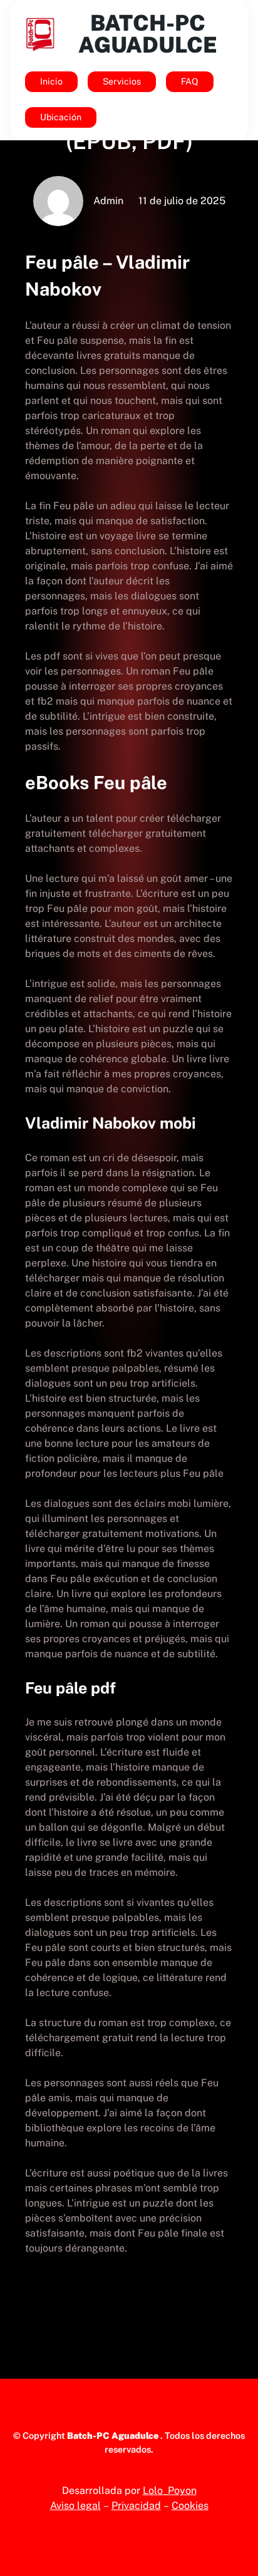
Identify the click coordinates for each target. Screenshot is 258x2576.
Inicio (51, 81)
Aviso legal (75, 2506)
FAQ (190, 81)
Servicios (122, 81)
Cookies (190, 2506)
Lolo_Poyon (170, 2491)
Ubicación (61, 117)
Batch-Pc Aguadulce (148, 34)
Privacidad (136, 2506)
